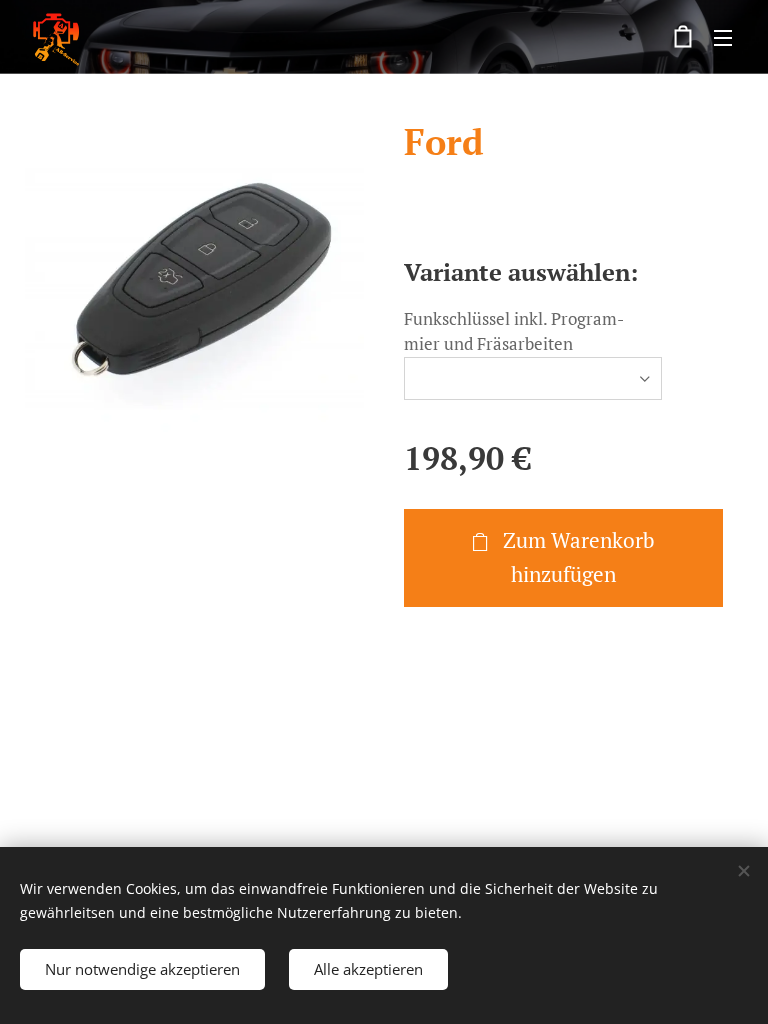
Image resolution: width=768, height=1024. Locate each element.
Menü (723, 37)
